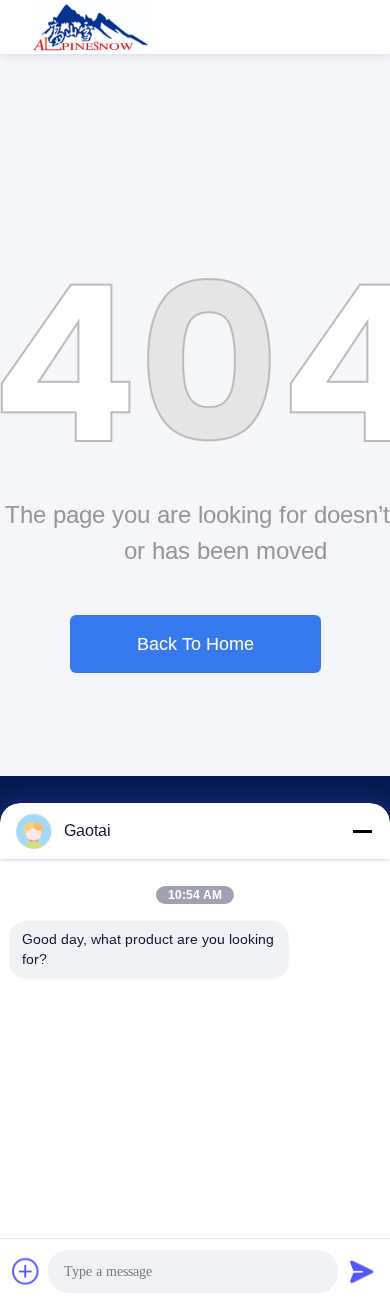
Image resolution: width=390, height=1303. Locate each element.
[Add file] (26, 1271)
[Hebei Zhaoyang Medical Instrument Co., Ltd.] (90, 27)
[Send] (362, 1271)
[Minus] (362, 831)
